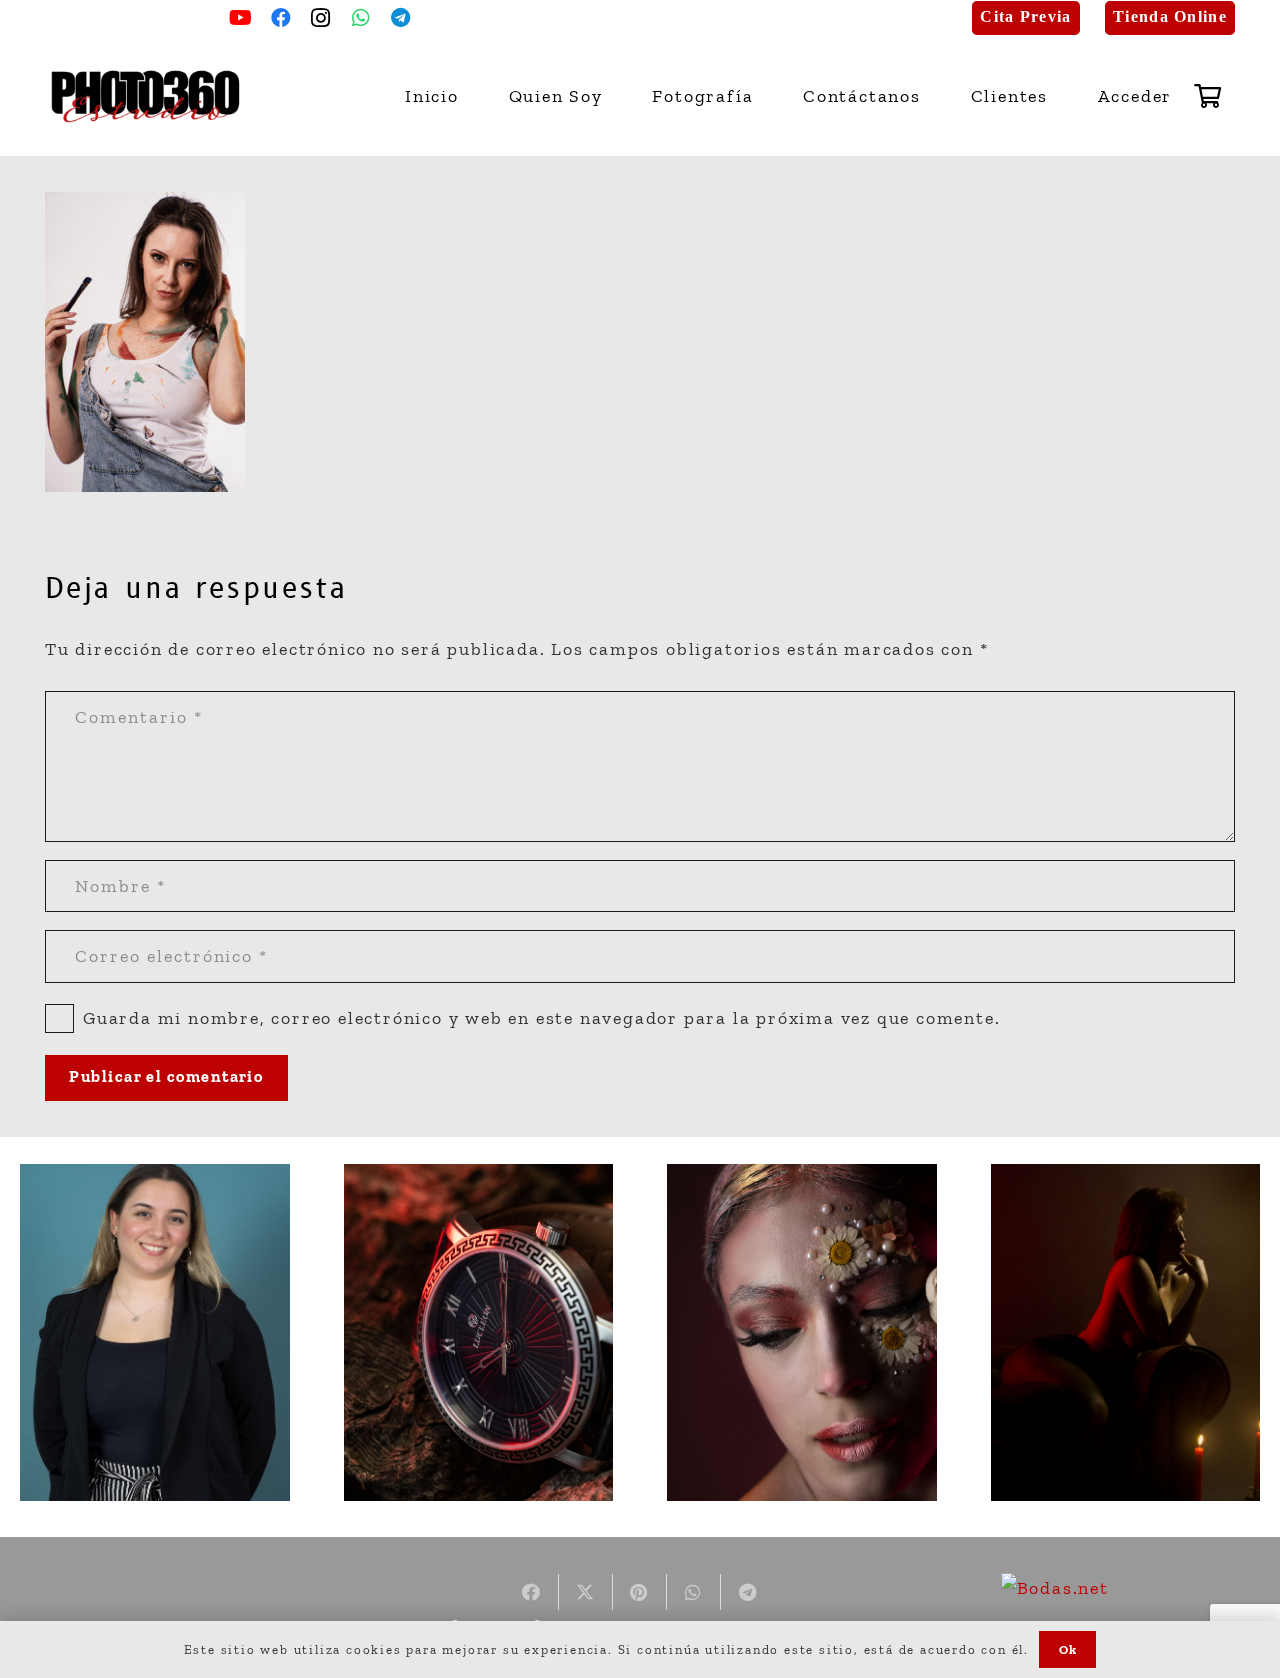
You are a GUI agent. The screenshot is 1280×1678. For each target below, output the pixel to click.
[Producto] (479, 1332)
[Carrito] (1208, 96)
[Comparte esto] (532, 1592)
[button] (765, 96)
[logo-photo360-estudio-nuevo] (146, 96)
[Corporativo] (155, 1332)
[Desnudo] (1126, 1332)
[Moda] (802, 1332)
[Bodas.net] (1055, 1588)
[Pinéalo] (640, 1592)
